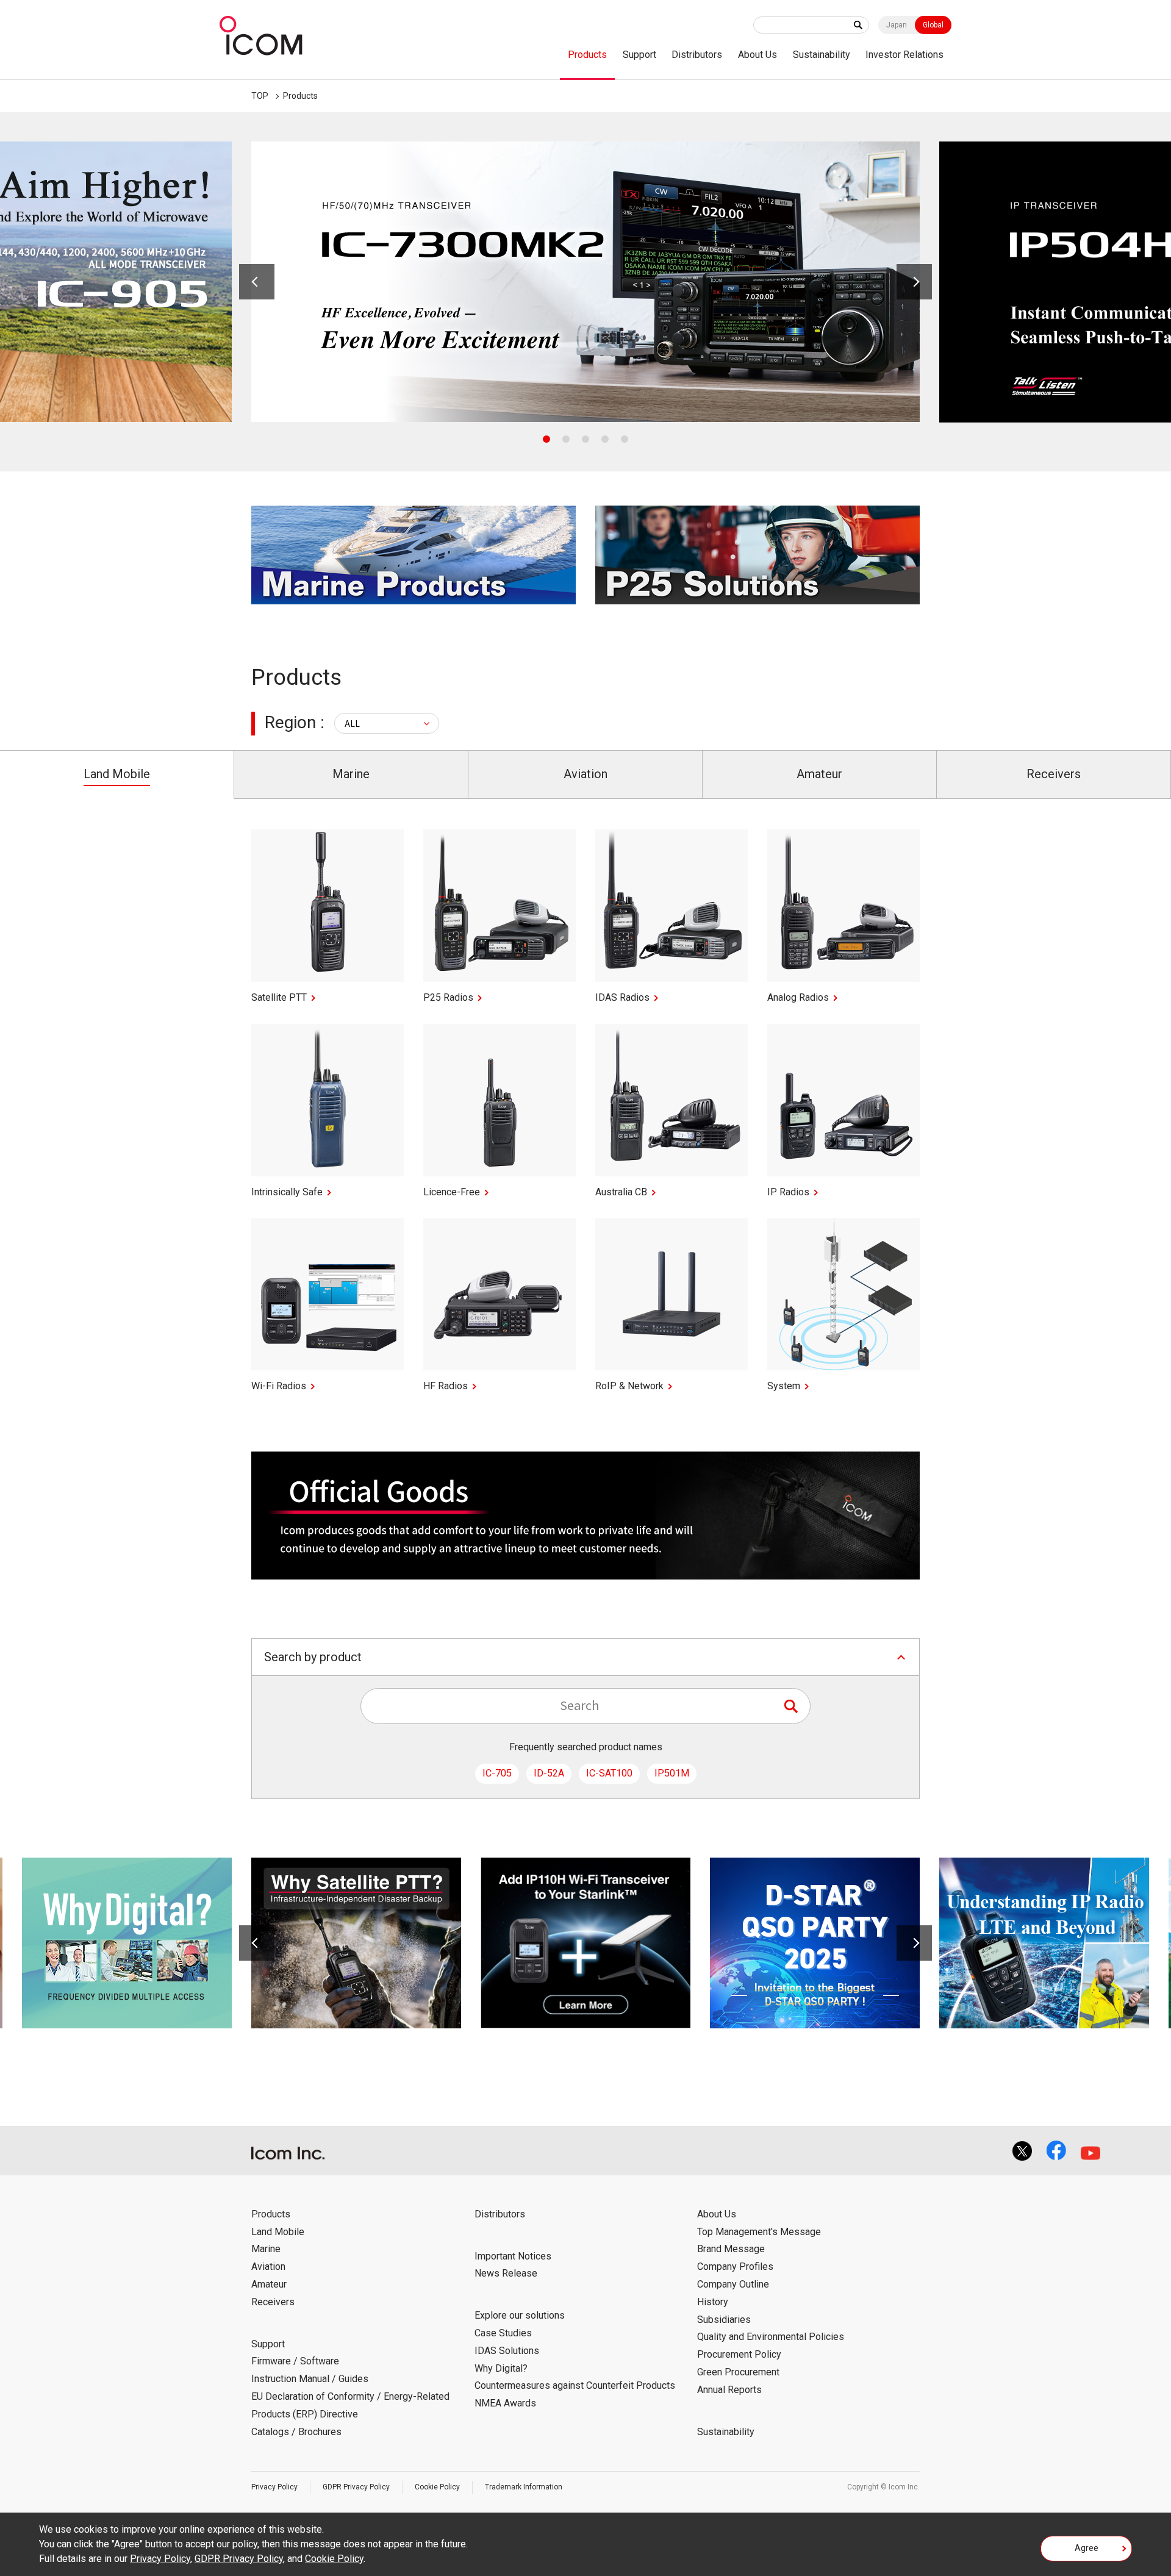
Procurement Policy (739, 2354)
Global (933, 25)
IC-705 (497, 1773)
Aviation (268, 2267)
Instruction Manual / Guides (310, 2379)
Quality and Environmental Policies (771, 2337)
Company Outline (733, 2284)
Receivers (273, 2302)
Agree (1087, 2548)
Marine (266, 2249)
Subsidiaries (724, 2320)
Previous (257, 282)
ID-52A (549, 1773)
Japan (897, 25)
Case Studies (503, 2333)
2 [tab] (566, 439)
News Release (506, 2273)
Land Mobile (278, 2232)
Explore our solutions (520, 2315)
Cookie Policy (437, 2487)
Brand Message (731, 2249)
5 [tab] (625, 439)
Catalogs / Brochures (296, 2432)
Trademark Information (524, 2487)
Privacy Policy (274, 2487)
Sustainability (822, 55)
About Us (757, 55)
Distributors (697, 55)
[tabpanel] (585, 282)
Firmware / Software (295, 2361)
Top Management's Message (759, 2232)
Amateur (269, 2284)
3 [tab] (585, 439)
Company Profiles (735, 2267)
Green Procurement (738, 2372)
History (713, 2302)
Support (639, 55)
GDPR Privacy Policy (356, 2487)
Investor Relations (904, 55)
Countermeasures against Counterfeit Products (575, 2385)
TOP (260, 96)
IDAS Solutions (507, 2351)
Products (587, 55)
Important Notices (513, 2256)
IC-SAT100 (609, 1773)
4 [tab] (605, 439)
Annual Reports (729, 2390)
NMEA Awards (505, 2403)
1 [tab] (546, 439)
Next (914, 282)
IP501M (672, 1773)
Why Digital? (501, 2368)
